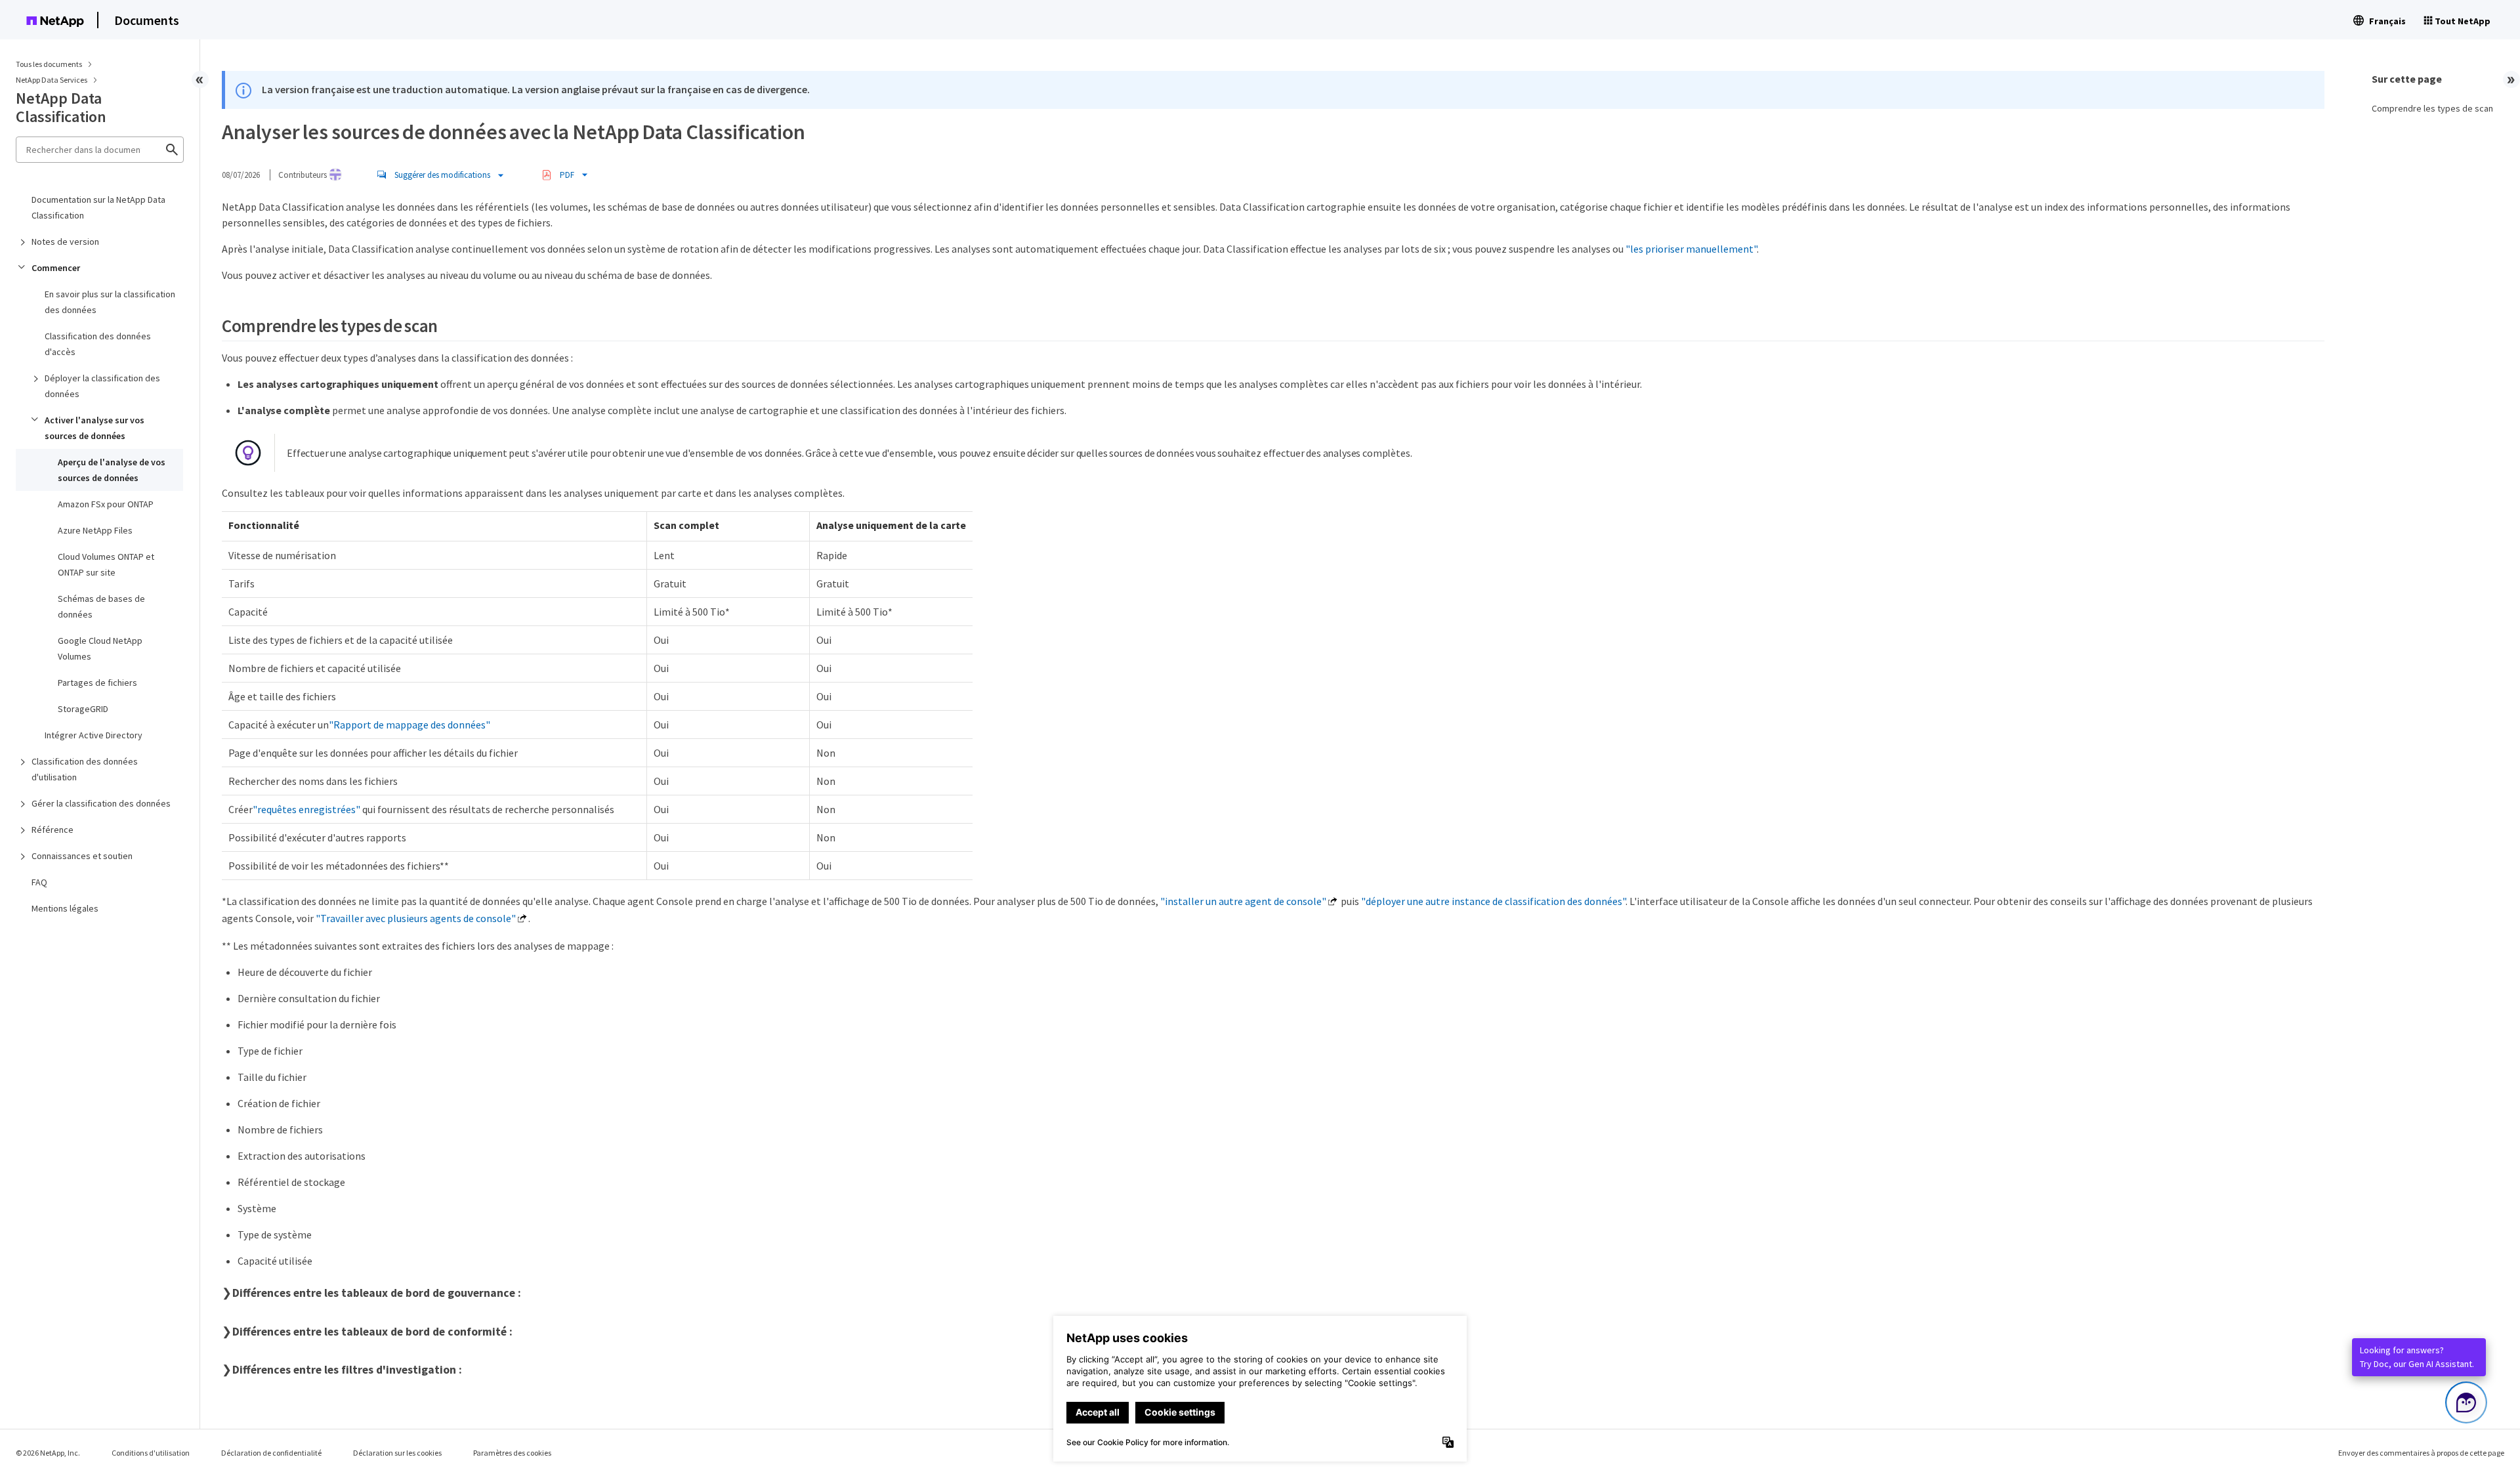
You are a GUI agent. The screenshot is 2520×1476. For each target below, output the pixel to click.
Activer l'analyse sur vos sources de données (94, 428)
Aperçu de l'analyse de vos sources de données (112, 470)
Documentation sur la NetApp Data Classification (98, 207)
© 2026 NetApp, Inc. (48, 1453)
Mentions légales (65, 908)
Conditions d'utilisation (151, 1453)
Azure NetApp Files (95, 530)
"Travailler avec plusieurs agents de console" (416, 918)
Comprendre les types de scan (2432, 108)
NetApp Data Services (52, 80)
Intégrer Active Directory (94, 735)
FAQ (39, 882)
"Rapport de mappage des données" (409, 725)
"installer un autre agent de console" (1243, 901)
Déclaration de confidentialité (271, 1453)
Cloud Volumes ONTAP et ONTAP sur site (106, 564)
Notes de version (65, 242)
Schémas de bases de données (101, 606)
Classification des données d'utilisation (85, 769)
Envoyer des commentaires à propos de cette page (2421, 1453)
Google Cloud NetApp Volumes (100, 648)
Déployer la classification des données (102, 386)
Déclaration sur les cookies (397, 1453)
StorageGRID (83, 709)
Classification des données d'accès (98, 344)
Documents (147, 20)
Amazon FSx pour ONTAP (106, 504)
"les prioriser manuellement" (1691, 249)
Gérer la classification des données (101, 803)
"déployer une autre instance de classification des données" (1493, 901)
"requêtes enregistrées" (306, 809)
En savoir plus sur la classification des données (110, 302)
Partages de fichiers (97, 683)
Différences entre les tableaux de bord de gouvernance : (377, 1293)
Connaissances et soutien (82, 856)
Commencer (56, 268)
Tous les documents (49, 64)
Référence (52, 830)
